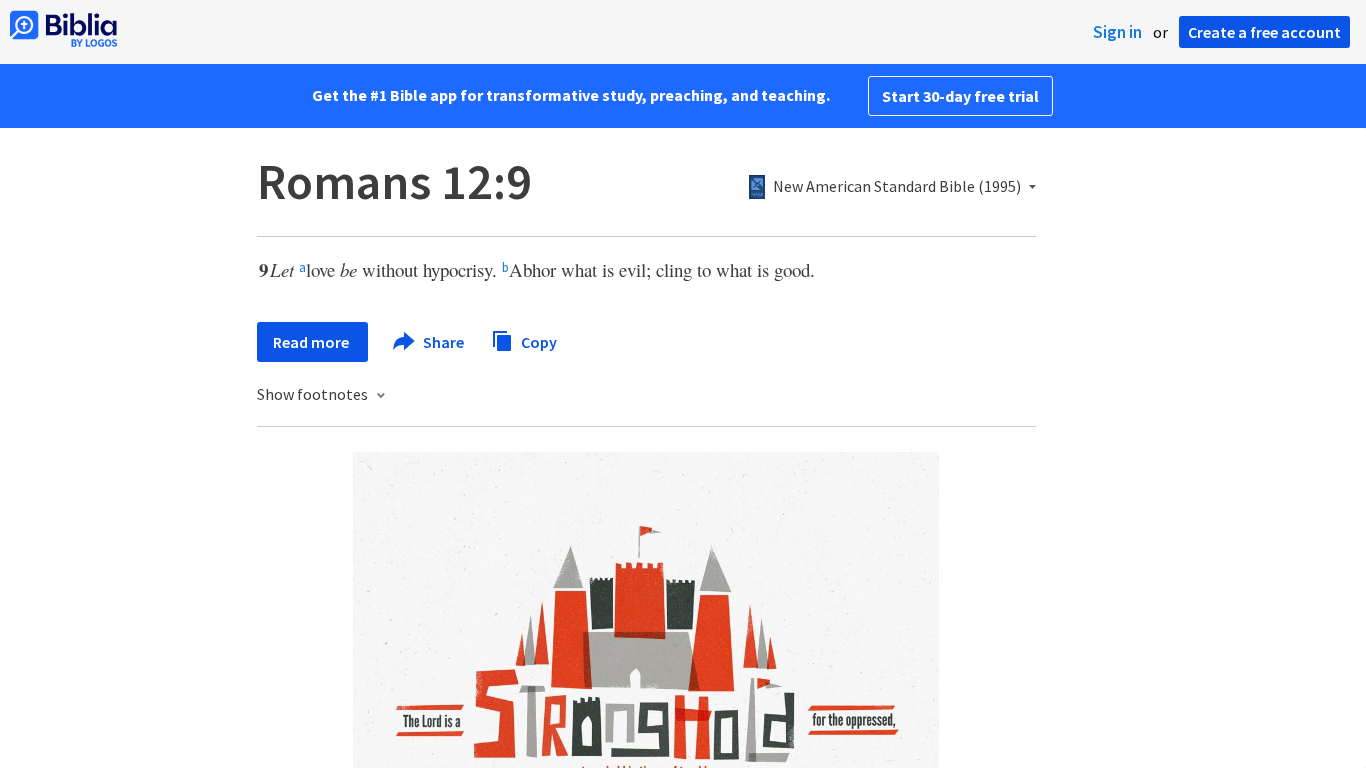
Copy (537, 341)
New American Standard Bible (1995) (897, 187)
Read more (312, 342)
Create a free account (1264, 32)
